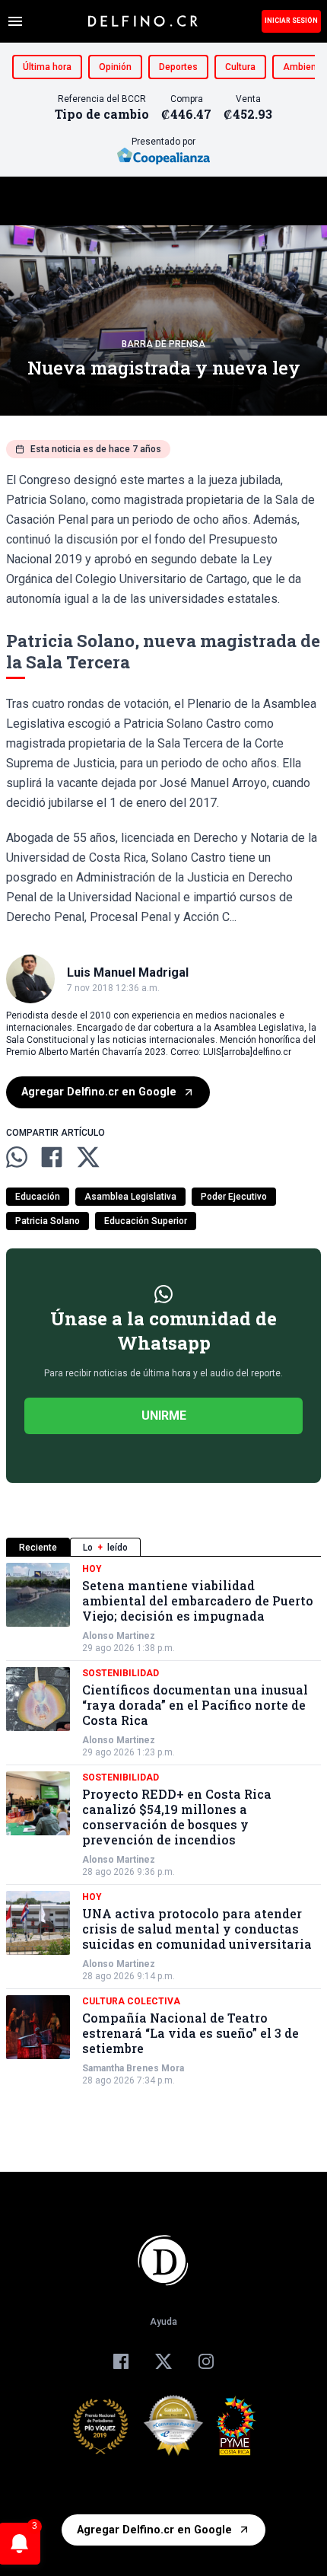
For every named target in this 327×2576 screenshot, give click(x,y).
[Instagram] (206, 2361)
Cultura (240, 67)
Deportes (178, 67)
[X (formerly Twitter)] (163, 2361)
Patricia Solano (48, 1221)
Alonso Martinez (119, 1636)
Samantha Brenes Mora (133, 2068)
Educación (38, 1197)
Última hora (47, 67)
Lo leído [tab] (105, 1548)
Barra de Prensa (163, 344)
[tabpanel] (163, 1825)
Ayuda (163, 2322)
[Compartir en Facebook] (52, 1157)
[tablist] (163, 1547)
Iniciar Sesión (291, 21)
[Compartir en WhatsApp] (17, 1157)
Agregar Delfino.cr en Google (99, 1092)
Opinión (115, 67)
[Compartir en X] (88, 1157)
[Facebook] (121, 2361)
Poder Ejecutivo (234, 1197)
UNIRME (164, 1416)
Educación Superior (146, 1221)
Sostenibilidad (121, 1673)
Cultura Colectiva (131, 2001)
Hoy (92, 1569)
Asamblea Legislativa (130, 1197)
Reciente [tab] (38, 1548)
